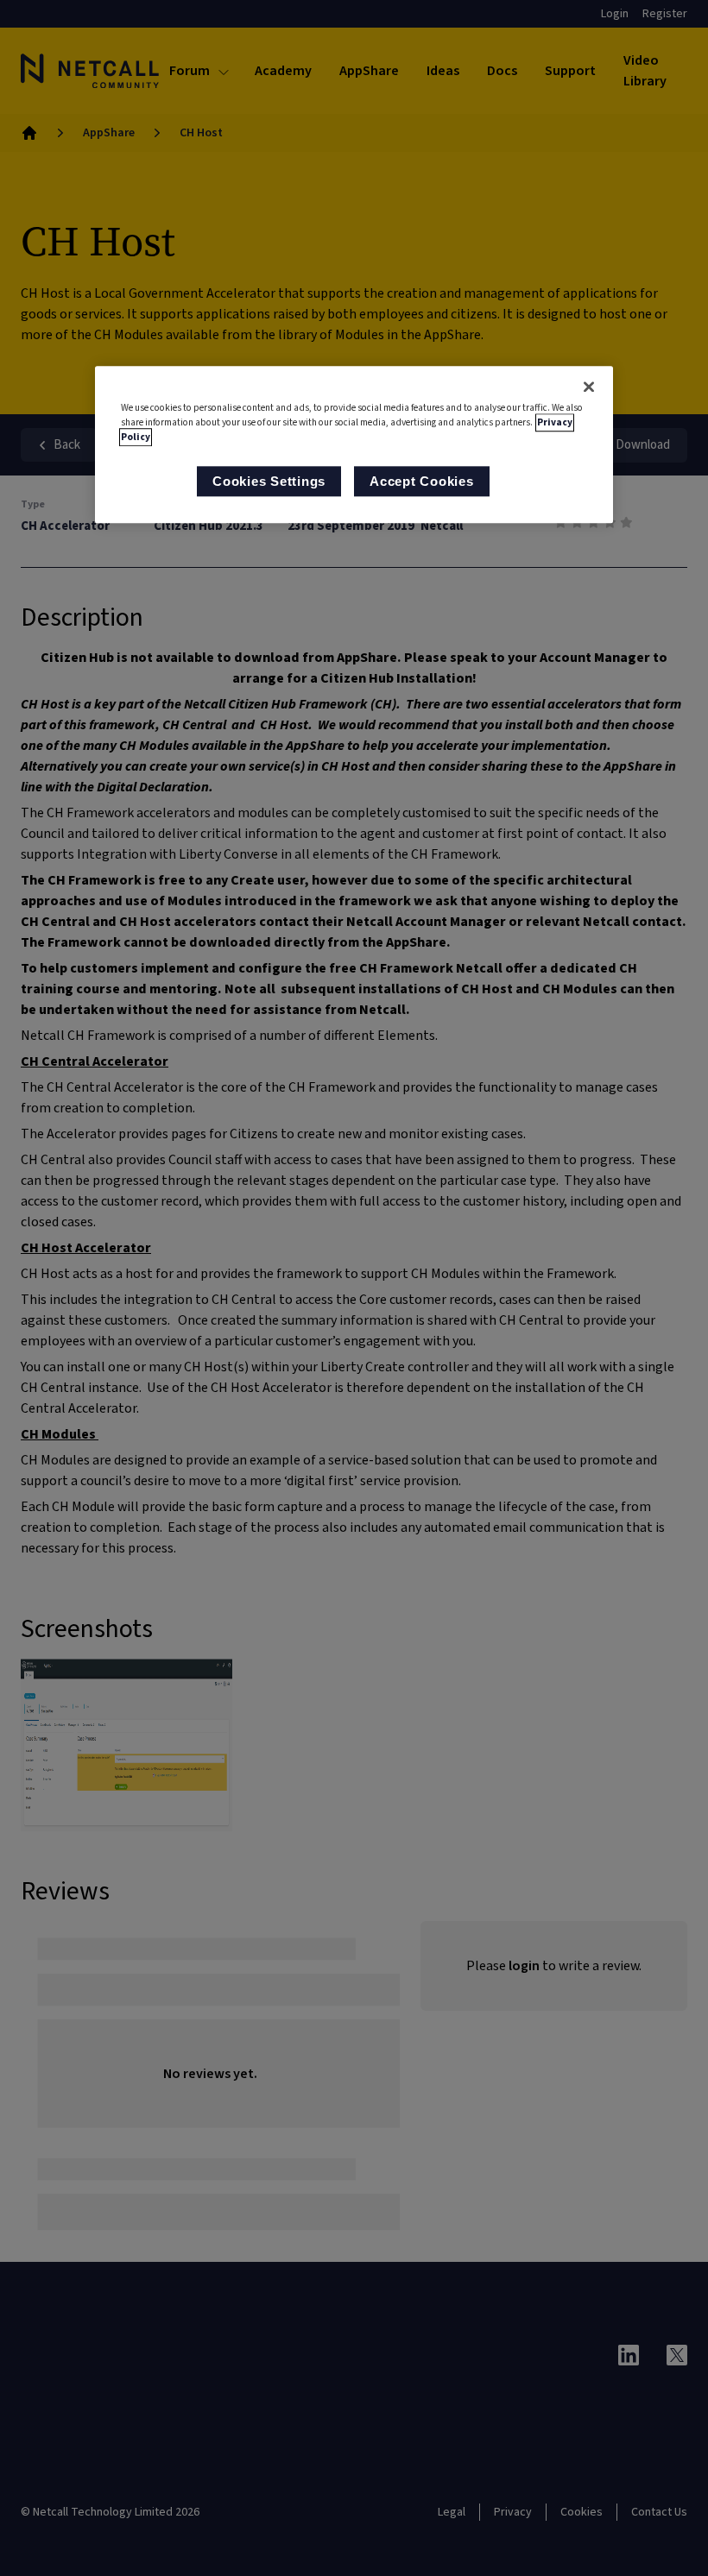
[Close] (589, 387)
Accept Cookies (422, 481)
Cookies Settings (269, 481)
